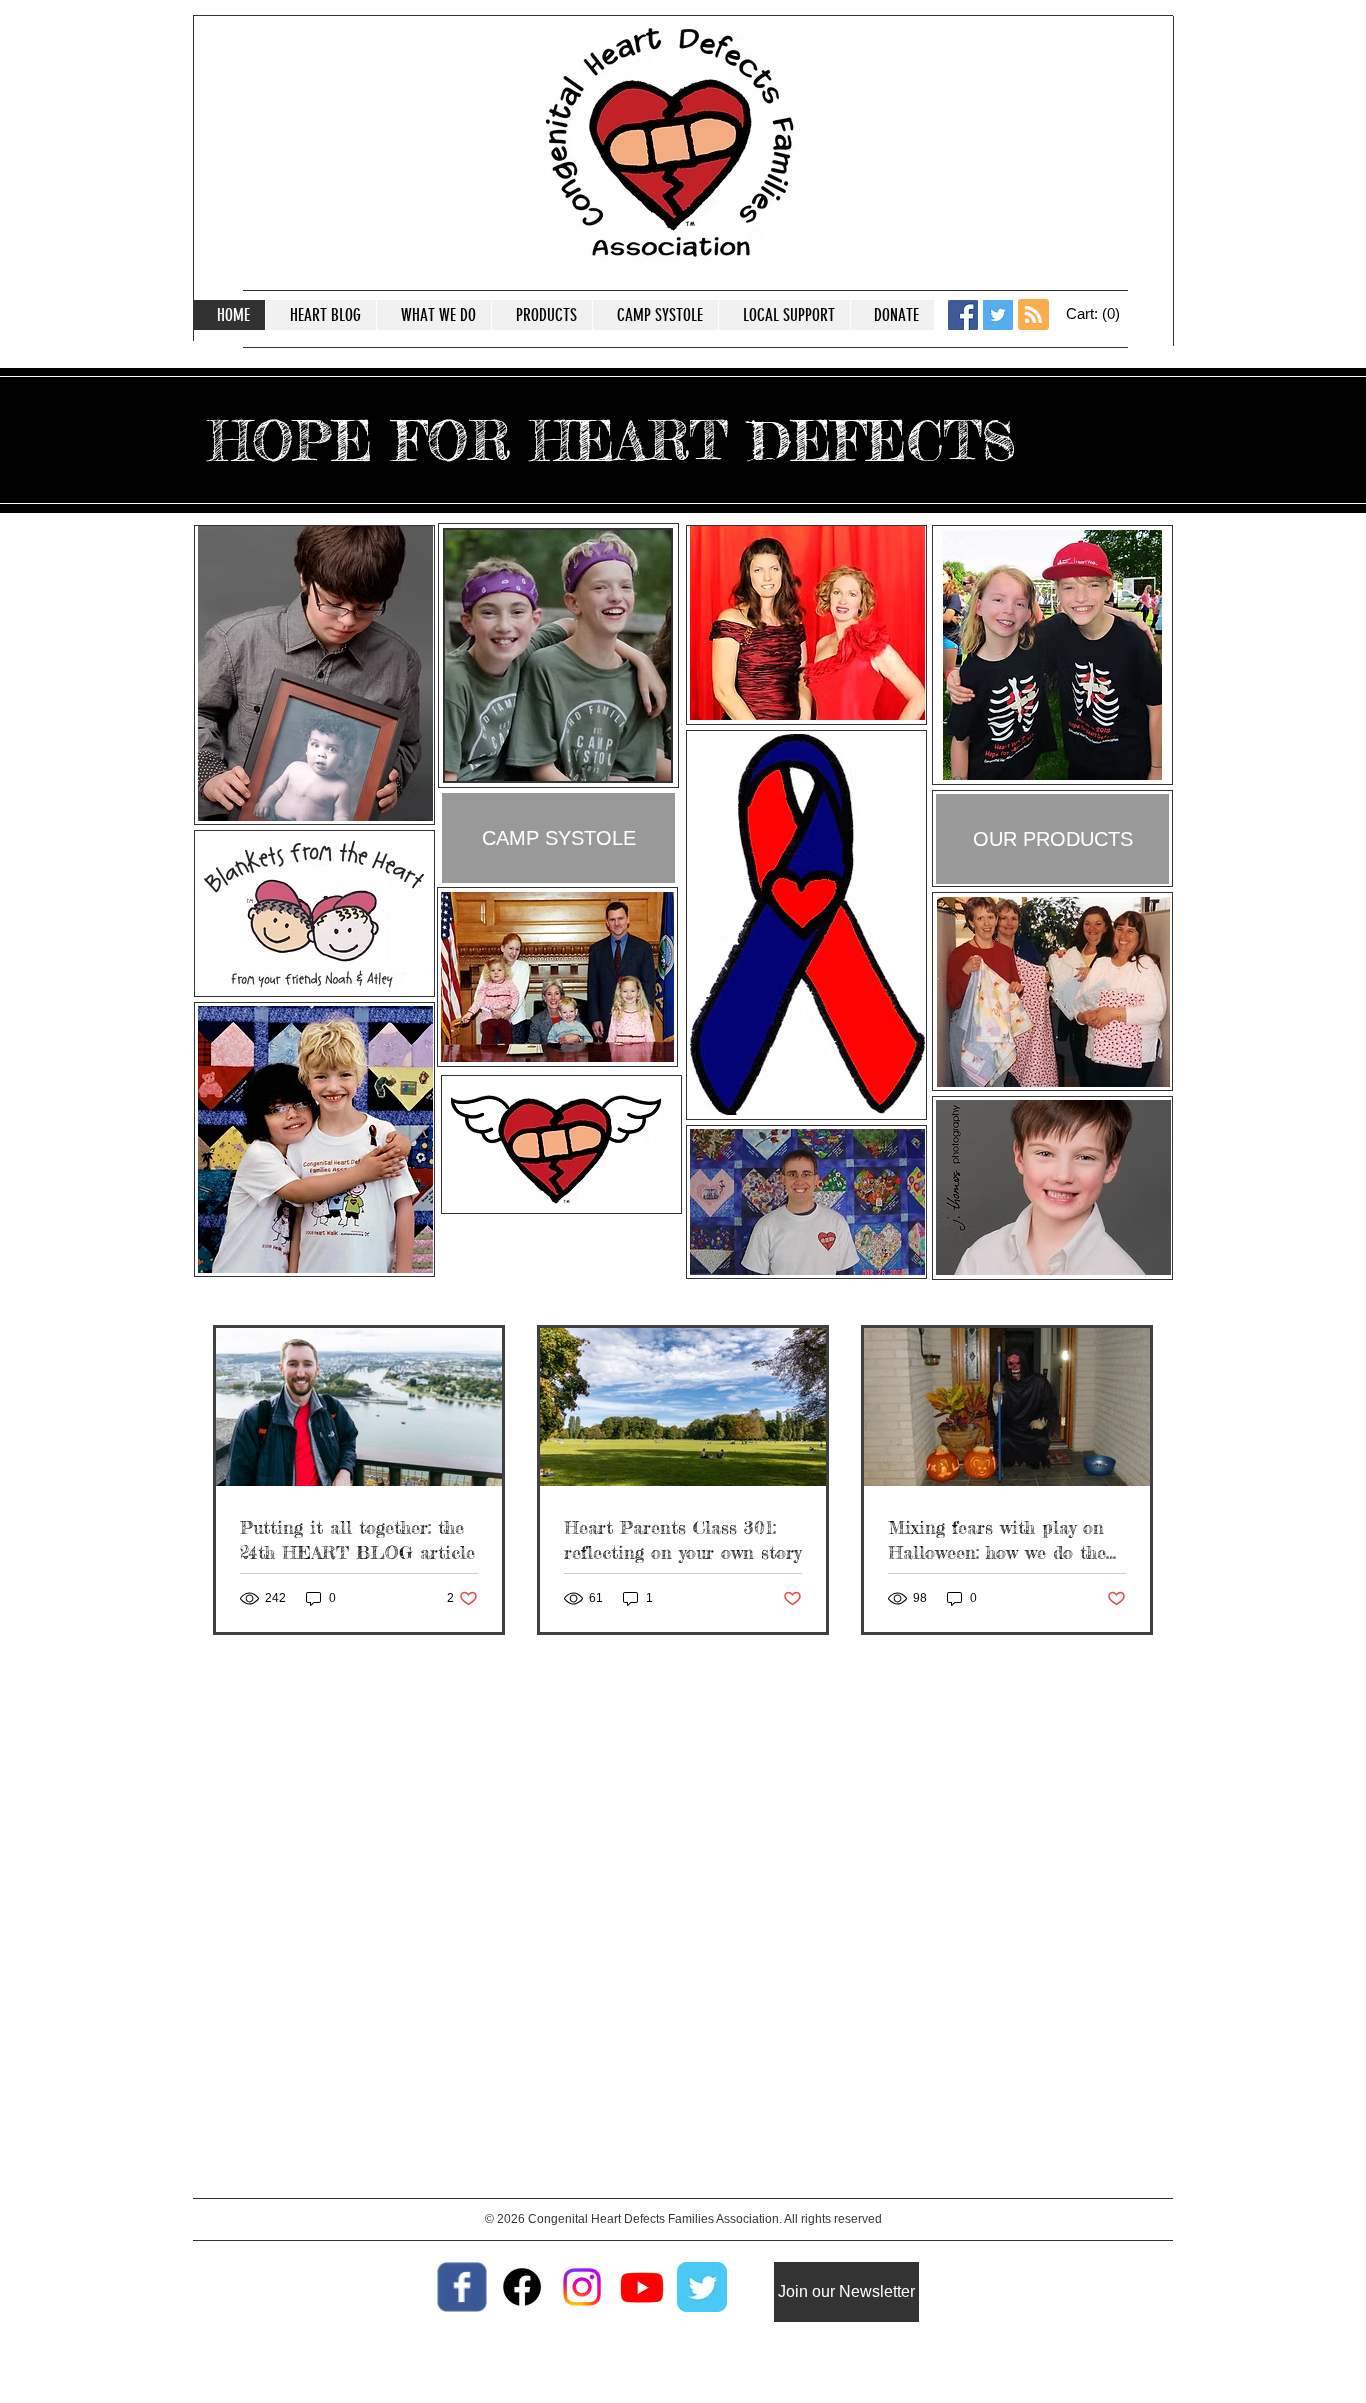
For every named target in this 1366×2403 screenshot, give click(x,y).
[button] (1094, 314)
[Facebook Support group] (522, 2287)
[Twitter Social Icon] (998, 315)
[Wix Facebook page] (462, 2287)
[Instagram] (582, 2287)
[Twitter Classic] (702, 2287)
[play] (629, 763)
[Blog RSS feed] (1033, 315)
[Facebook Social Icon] (963, 315)
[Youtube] (642, 2287)
